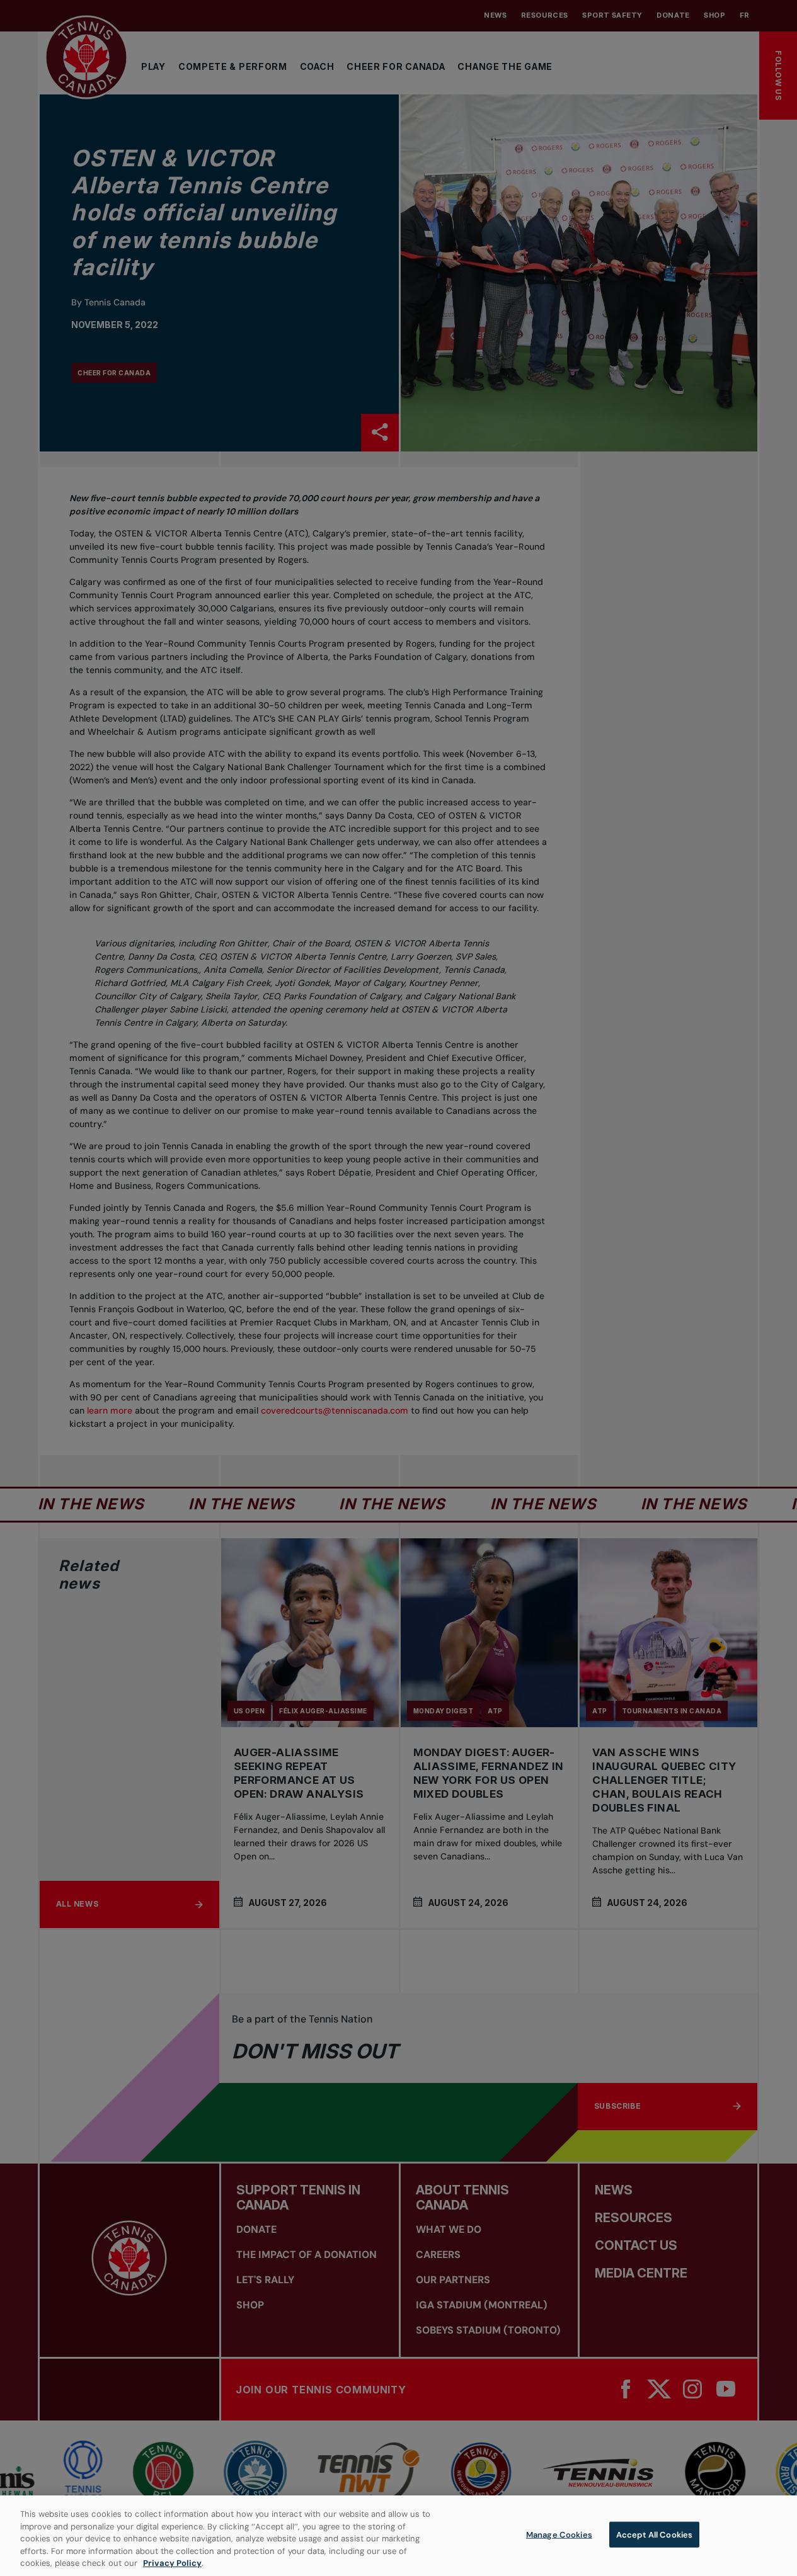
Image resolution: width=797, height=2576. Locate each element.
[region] (398, 2536)
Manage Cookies (559, 2535)
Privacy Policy (172, 2563)
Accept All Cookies (654, 2535)
